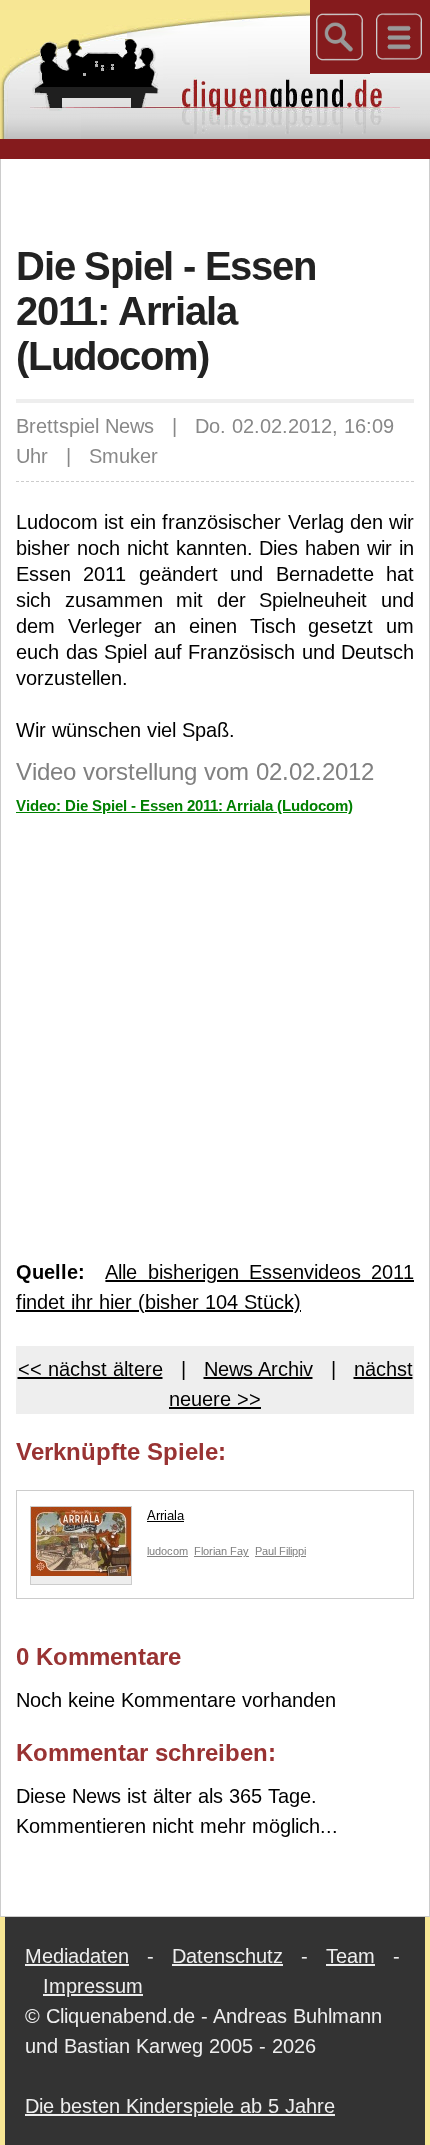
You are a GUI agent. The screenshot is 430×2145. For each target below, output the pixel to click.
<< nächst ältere (90, 1369)
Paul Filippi (280, 1551)
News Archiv (258, 1369)
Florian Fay (221, 1551)
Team (350, 1956)
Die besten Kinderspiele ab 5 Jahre (180, 2106)
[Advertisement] (223, 199)
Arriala (165, 1515)
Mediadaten (77, 1956)
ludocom (167, 1551)
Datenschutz (227, 1956)
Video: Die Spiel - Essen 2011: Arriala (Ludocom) (184, 805)
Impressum (93, 1986)
